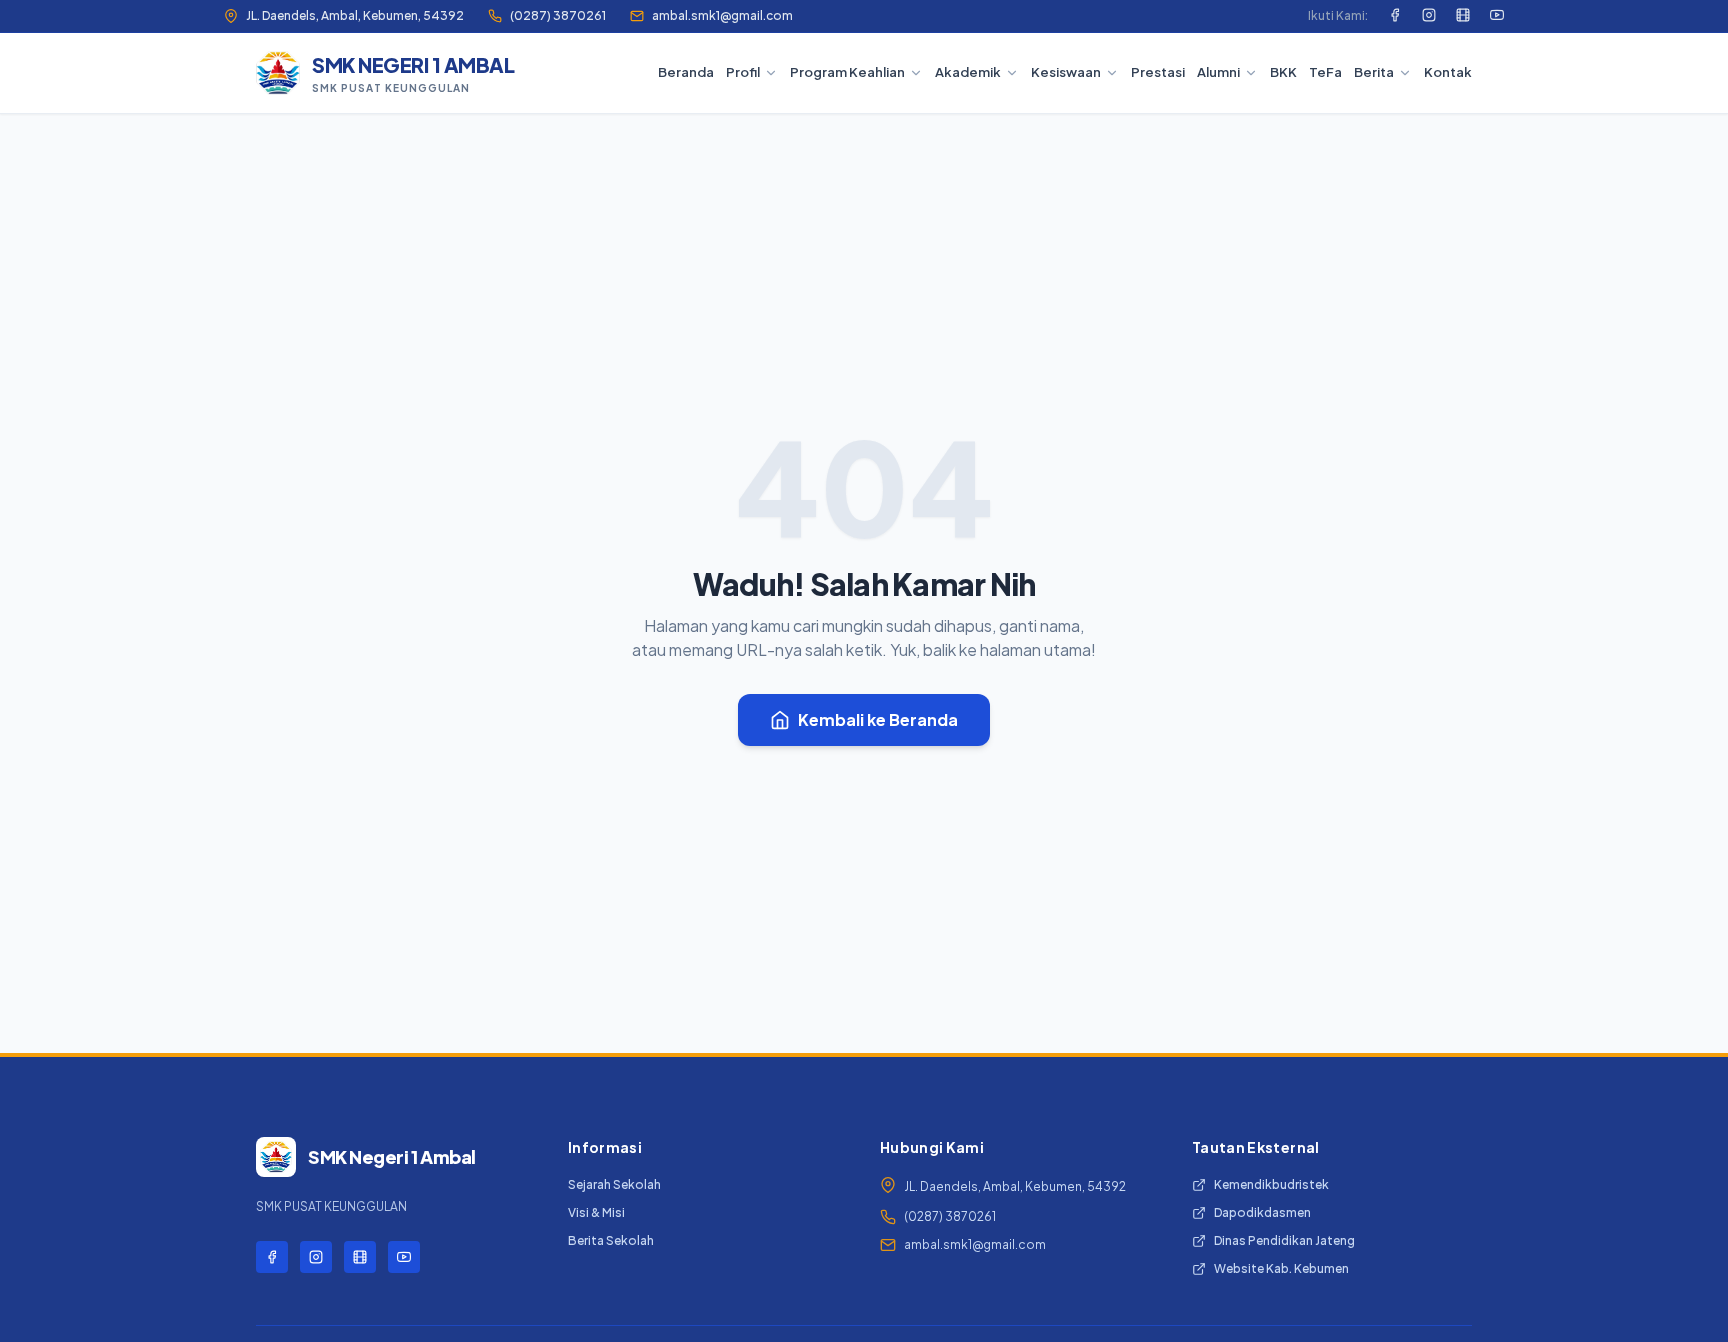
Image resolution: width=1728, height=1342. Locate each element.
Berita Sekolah (611, 1240)
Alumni (1218, 72)
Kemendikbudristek (1271, 1184)
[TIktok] (1463, 16)
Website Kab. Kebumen (1281, 1268)
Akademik (968, 72)
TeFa (1325, 72)
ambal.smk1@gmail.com (722, 15)
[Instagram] (1429, 16)
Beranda (686, 72)
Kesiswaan (1066, 72)
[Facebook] (1395, 16)
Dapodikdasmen (1262, 1212)
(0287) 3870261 (558, 15)
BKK (1283, 72)
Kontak (1448, 72)
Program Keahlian (847, 72)
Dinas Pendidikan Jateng (1284, 1240)
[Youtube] (1497, 16)
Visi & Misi (596, 1212)
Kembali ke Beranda (878, 719)
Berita (1374, 72)
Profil (743, 72)
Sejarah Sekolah (614, 1184)
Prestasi (1158, 72)
